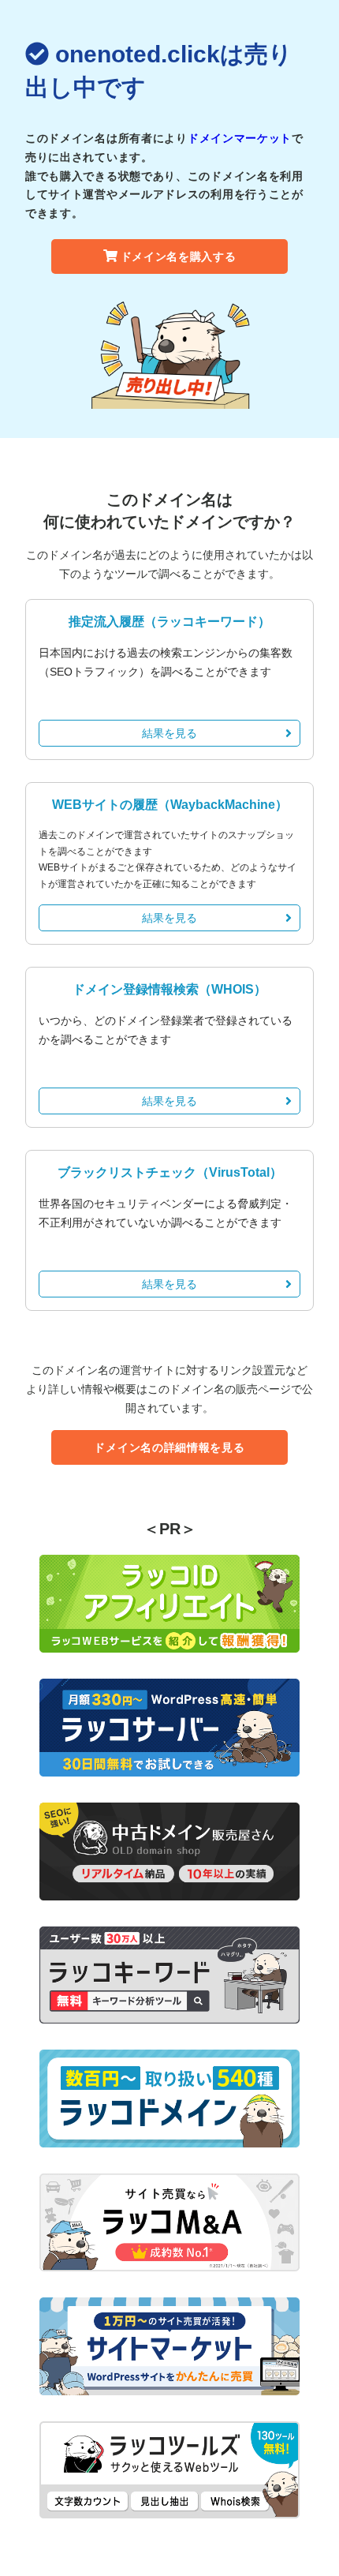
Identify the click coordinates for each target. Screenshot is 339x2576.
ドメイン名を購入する (179, 256)
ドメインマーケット (240, 138)
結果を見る (169, 733)
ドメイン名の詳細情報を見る (169, 1447)
